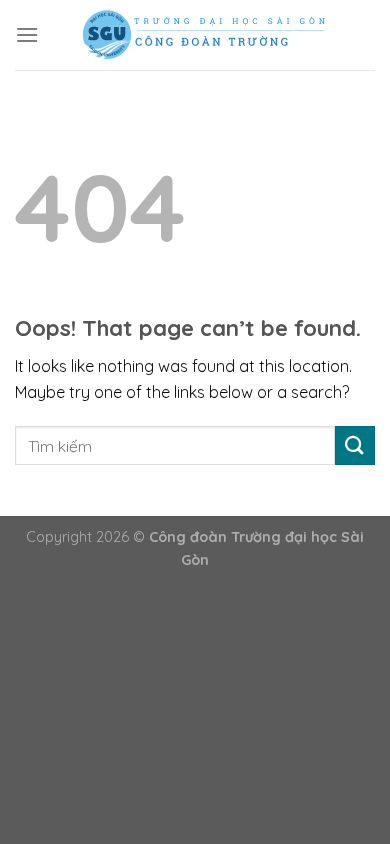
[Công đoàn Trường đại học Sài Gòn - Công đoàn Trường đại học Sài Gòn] (207, 35)
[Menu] (27, 34)
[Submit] (355, 445)
